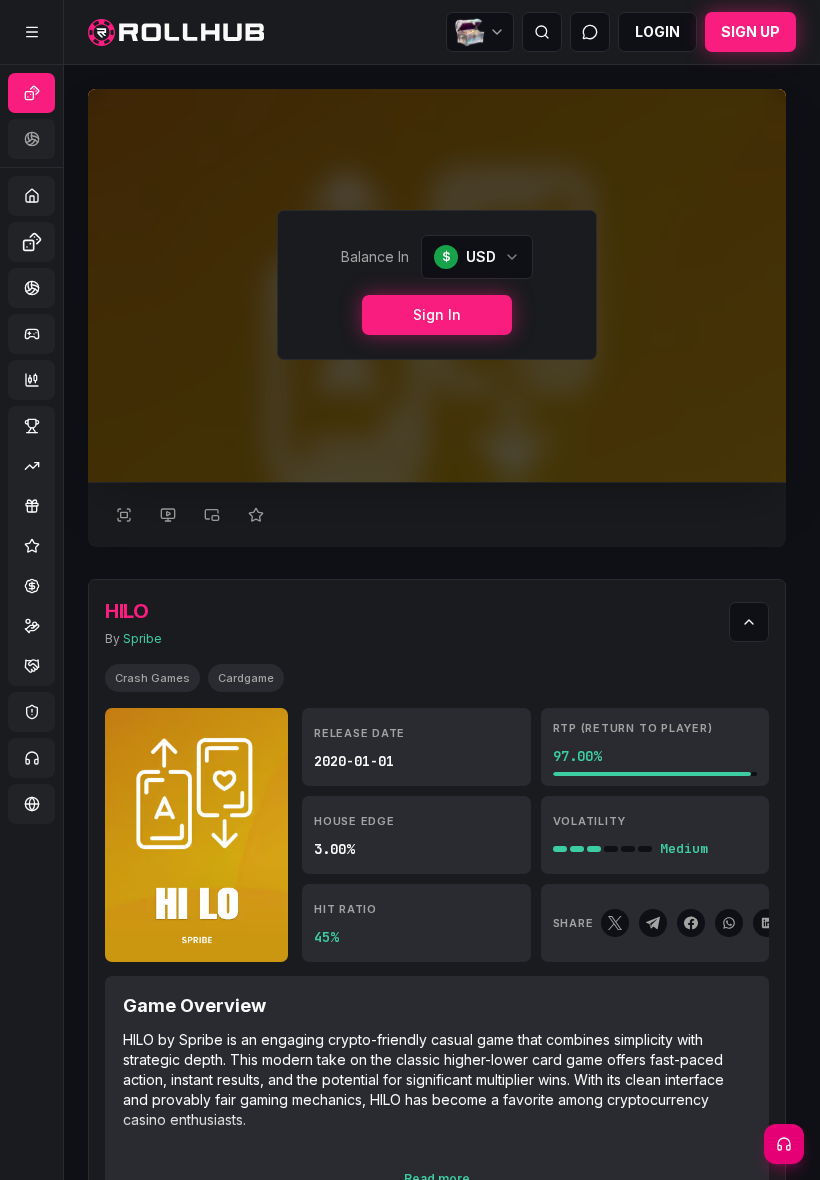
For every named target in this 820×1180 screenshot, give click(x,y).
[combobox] (477, 257)
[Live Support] (784, 1144)
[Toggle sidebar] (32, 32)
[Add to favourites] (256, 515)
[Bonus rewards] (480, 32)
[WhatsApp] (729, 923)
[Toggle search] (542, 32)
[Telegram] (653, 923)
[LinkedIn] (767, 923)
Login (657, 31)
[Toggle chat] (590, 32)
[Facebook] (691, 923)
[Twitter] (615, 923)
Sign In (437, 314)
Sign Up (750, 31)
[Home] (176, 32)
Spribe (142, 638)
